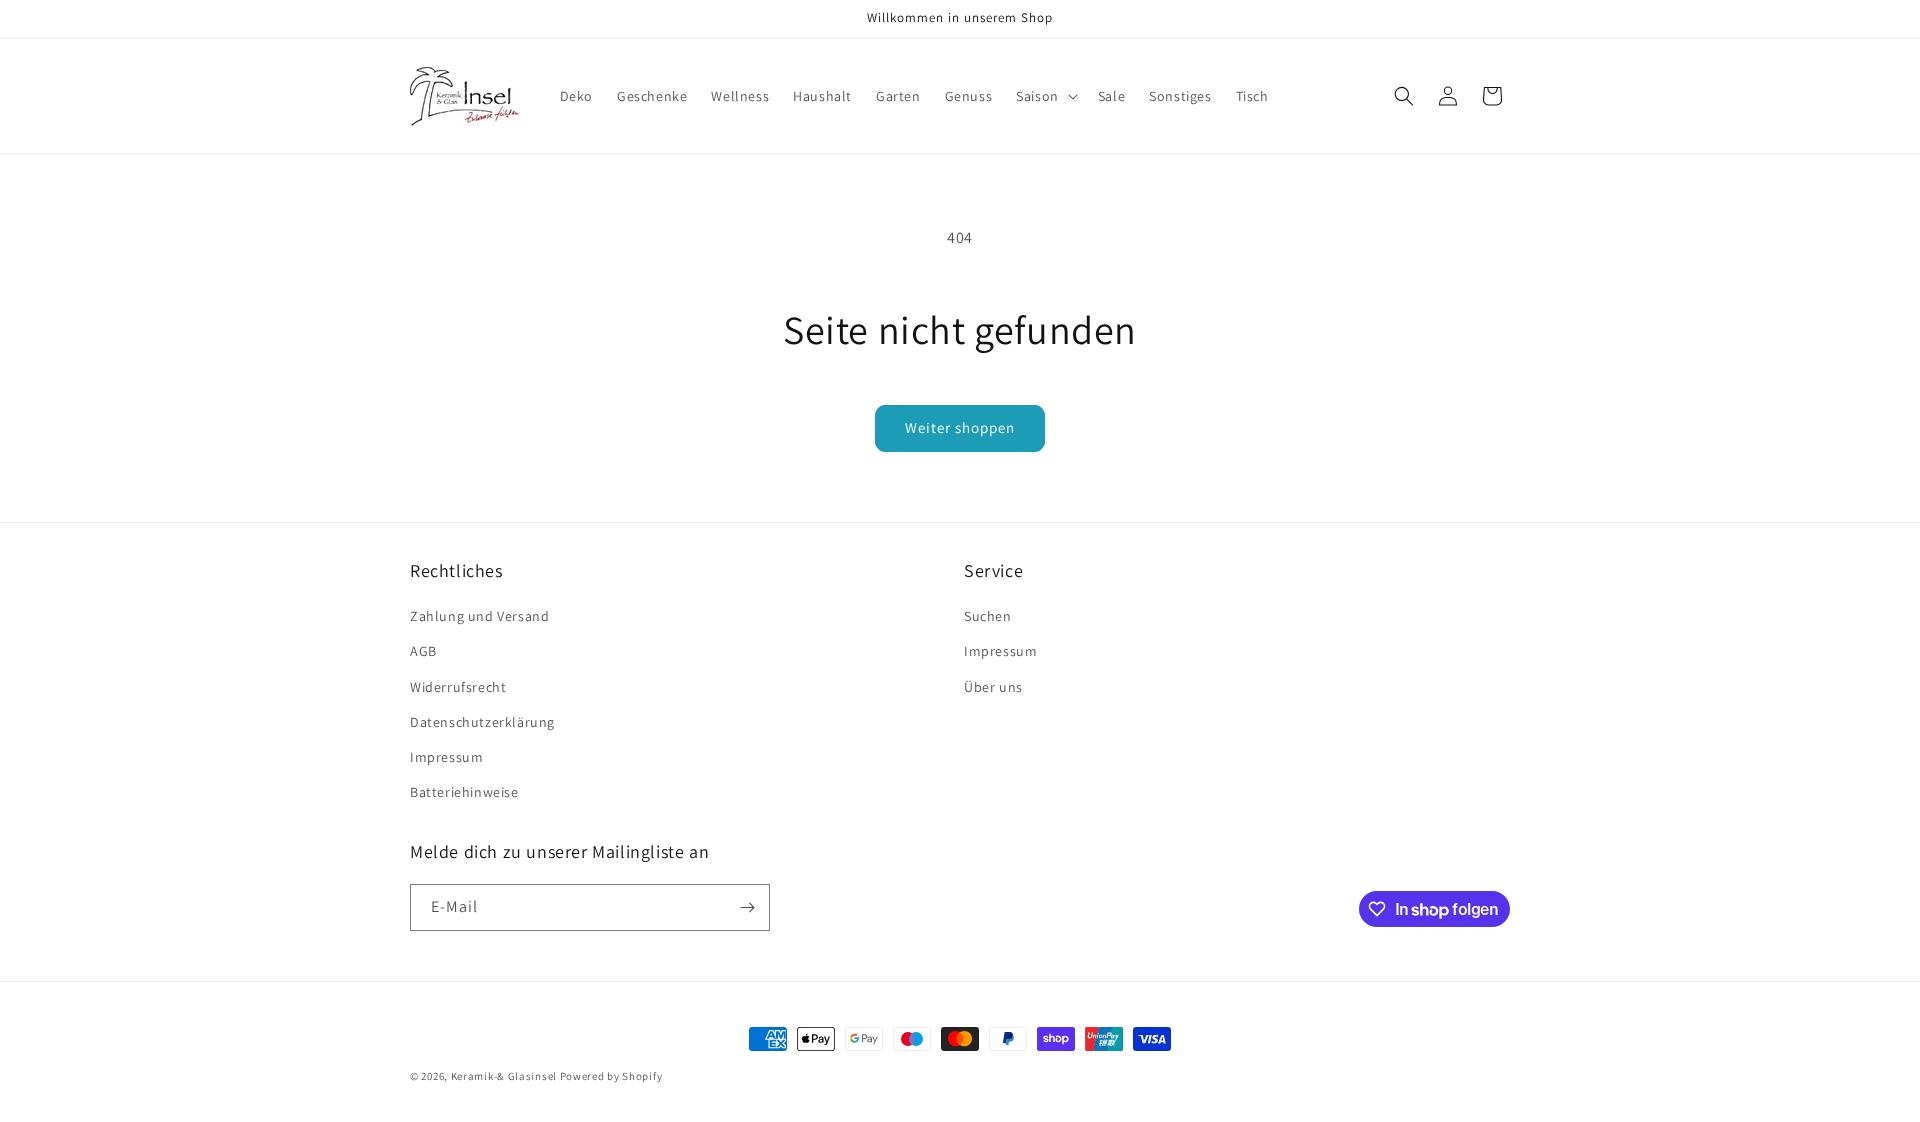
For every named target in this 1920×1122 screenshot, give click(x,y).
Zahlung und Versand (479, 616)
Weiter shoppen (960, 427)
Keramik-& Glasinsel (504, 1076)
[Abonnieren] (747, 907)
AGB (423, 651)
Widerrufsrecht (458, 687)
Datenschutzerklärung (482, 722)
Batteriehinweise (464, 792)
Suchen (988, 616)
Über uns (993, 687)
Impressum (446, 757)
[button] (1045, 96)
